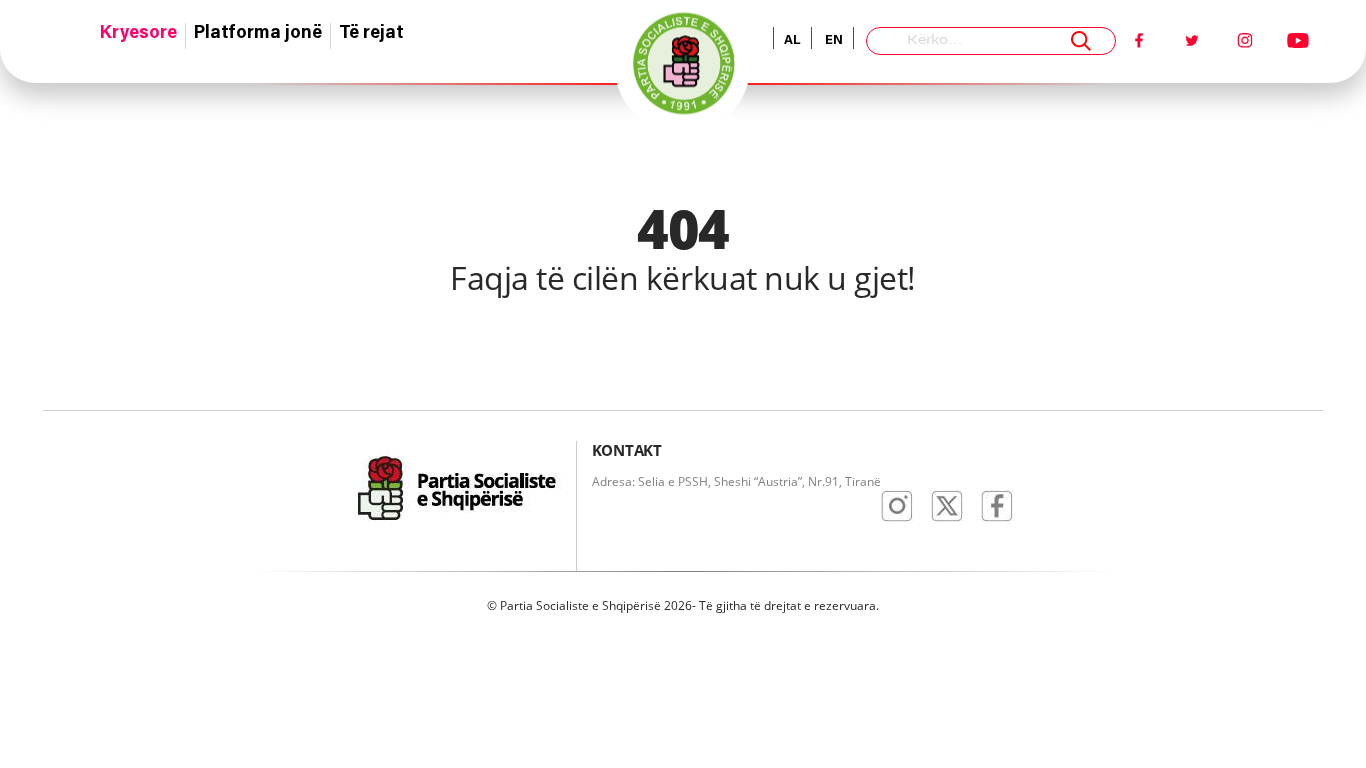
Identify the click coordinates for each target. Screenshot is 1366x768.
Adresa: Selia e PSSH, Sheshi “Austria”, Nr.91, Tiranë (736, 481)
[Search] (1081, 41)
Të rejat (371, 34)
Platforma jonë (258, 34)
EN (832, 40)
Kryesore (138, 34)
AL (792, 40)
